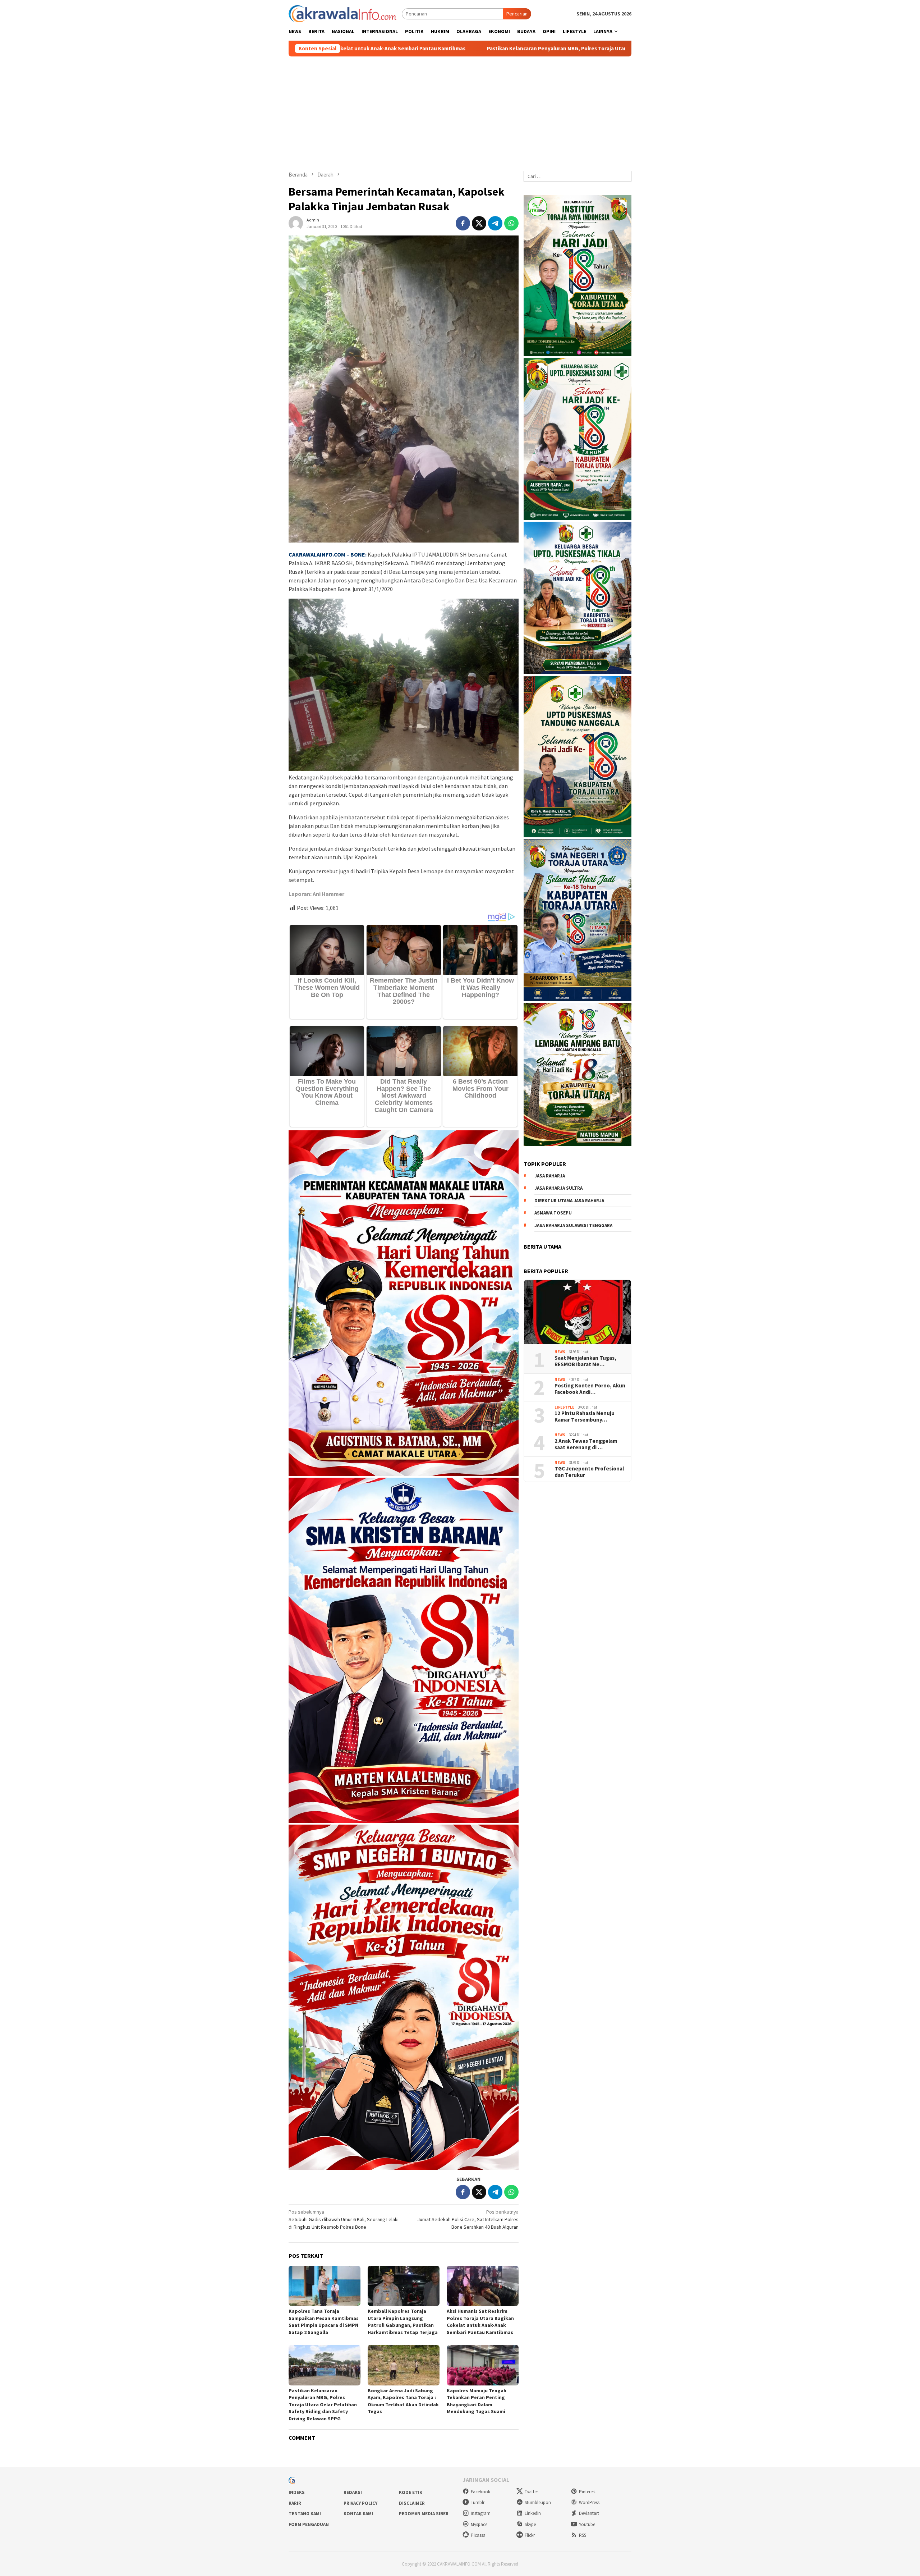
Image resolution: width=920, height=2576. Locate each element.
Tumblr (478, 2502)
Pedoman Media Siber (424, 2514)
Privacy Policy (360, 2503)
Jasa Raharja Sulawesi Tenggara (573, 1225)
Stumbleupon (538, 2502)
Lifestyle (564, 1407)
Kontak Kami (358, 2514)
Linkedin (533, 2513)
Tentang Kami (305, 2514)
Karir (295, 2503)
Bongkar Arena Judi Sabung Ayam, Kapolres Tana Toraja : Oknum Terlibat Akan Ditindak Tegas (403, 2401)
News (560, 1352)
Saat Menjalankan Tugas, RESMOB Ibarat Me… (585, 1361)
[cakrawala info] (342, 13)
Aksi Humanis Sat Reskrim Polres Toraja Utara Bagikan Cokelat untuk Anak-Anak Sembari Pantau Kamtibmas (480, 2322)
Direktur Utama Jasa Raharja (569, 1201)
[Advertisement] (460, 110)
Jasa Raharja (550, 1176)
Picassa (478, 2535)
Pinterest (587, 2492)
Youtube (587, 2524)
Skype (530, 2524)
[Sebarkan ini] (463, 223)
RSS (583, 2535)
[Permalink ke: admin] (296, 223)
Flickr (530, 2535)
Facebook (480, 2492)
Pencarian (517, 14)
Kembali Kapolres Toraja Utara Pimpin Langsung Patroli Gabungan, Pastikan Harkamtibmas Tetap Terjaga (403, 2322)
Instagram (481, 2513)
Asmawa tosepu (553, 1213)
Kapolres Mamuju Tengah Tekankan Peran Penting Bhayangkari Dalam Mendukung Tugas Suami (477, 2401)
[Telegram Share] (495, 223)
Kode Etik (411, 2492)
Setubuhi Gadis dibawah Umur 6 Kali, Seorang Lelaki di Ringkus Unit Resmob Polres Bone (344, 2219)
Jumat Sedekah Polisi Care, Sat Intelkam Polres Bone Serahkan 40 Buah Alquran (468, 2219)
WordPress (589, 2502)
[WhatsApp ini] (511, 223)
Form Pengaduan (309, 2524)
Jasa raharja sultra (558, 1188)
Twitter (531, 2492)
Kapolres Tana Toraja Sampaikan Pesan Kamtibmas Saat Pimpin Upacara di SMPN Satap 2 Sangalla (324, 2322)
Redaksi (353, 2492)
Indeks (297, 2492)
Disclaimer (412, 2503)
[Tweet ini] (479, 223)
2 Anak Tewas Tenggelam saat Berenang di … (586, 1444)
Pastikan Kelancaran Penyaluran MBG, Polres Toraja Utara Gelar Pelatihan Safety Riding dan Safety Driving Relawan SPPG (381, 49)
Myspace (479, 2524)
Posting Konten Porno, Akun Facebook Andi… (590, 1389)
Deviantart (589, 2513)
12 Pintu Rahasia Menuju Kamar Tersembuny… (585, 1417)
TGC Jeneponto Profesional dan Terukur (589, 1472)
